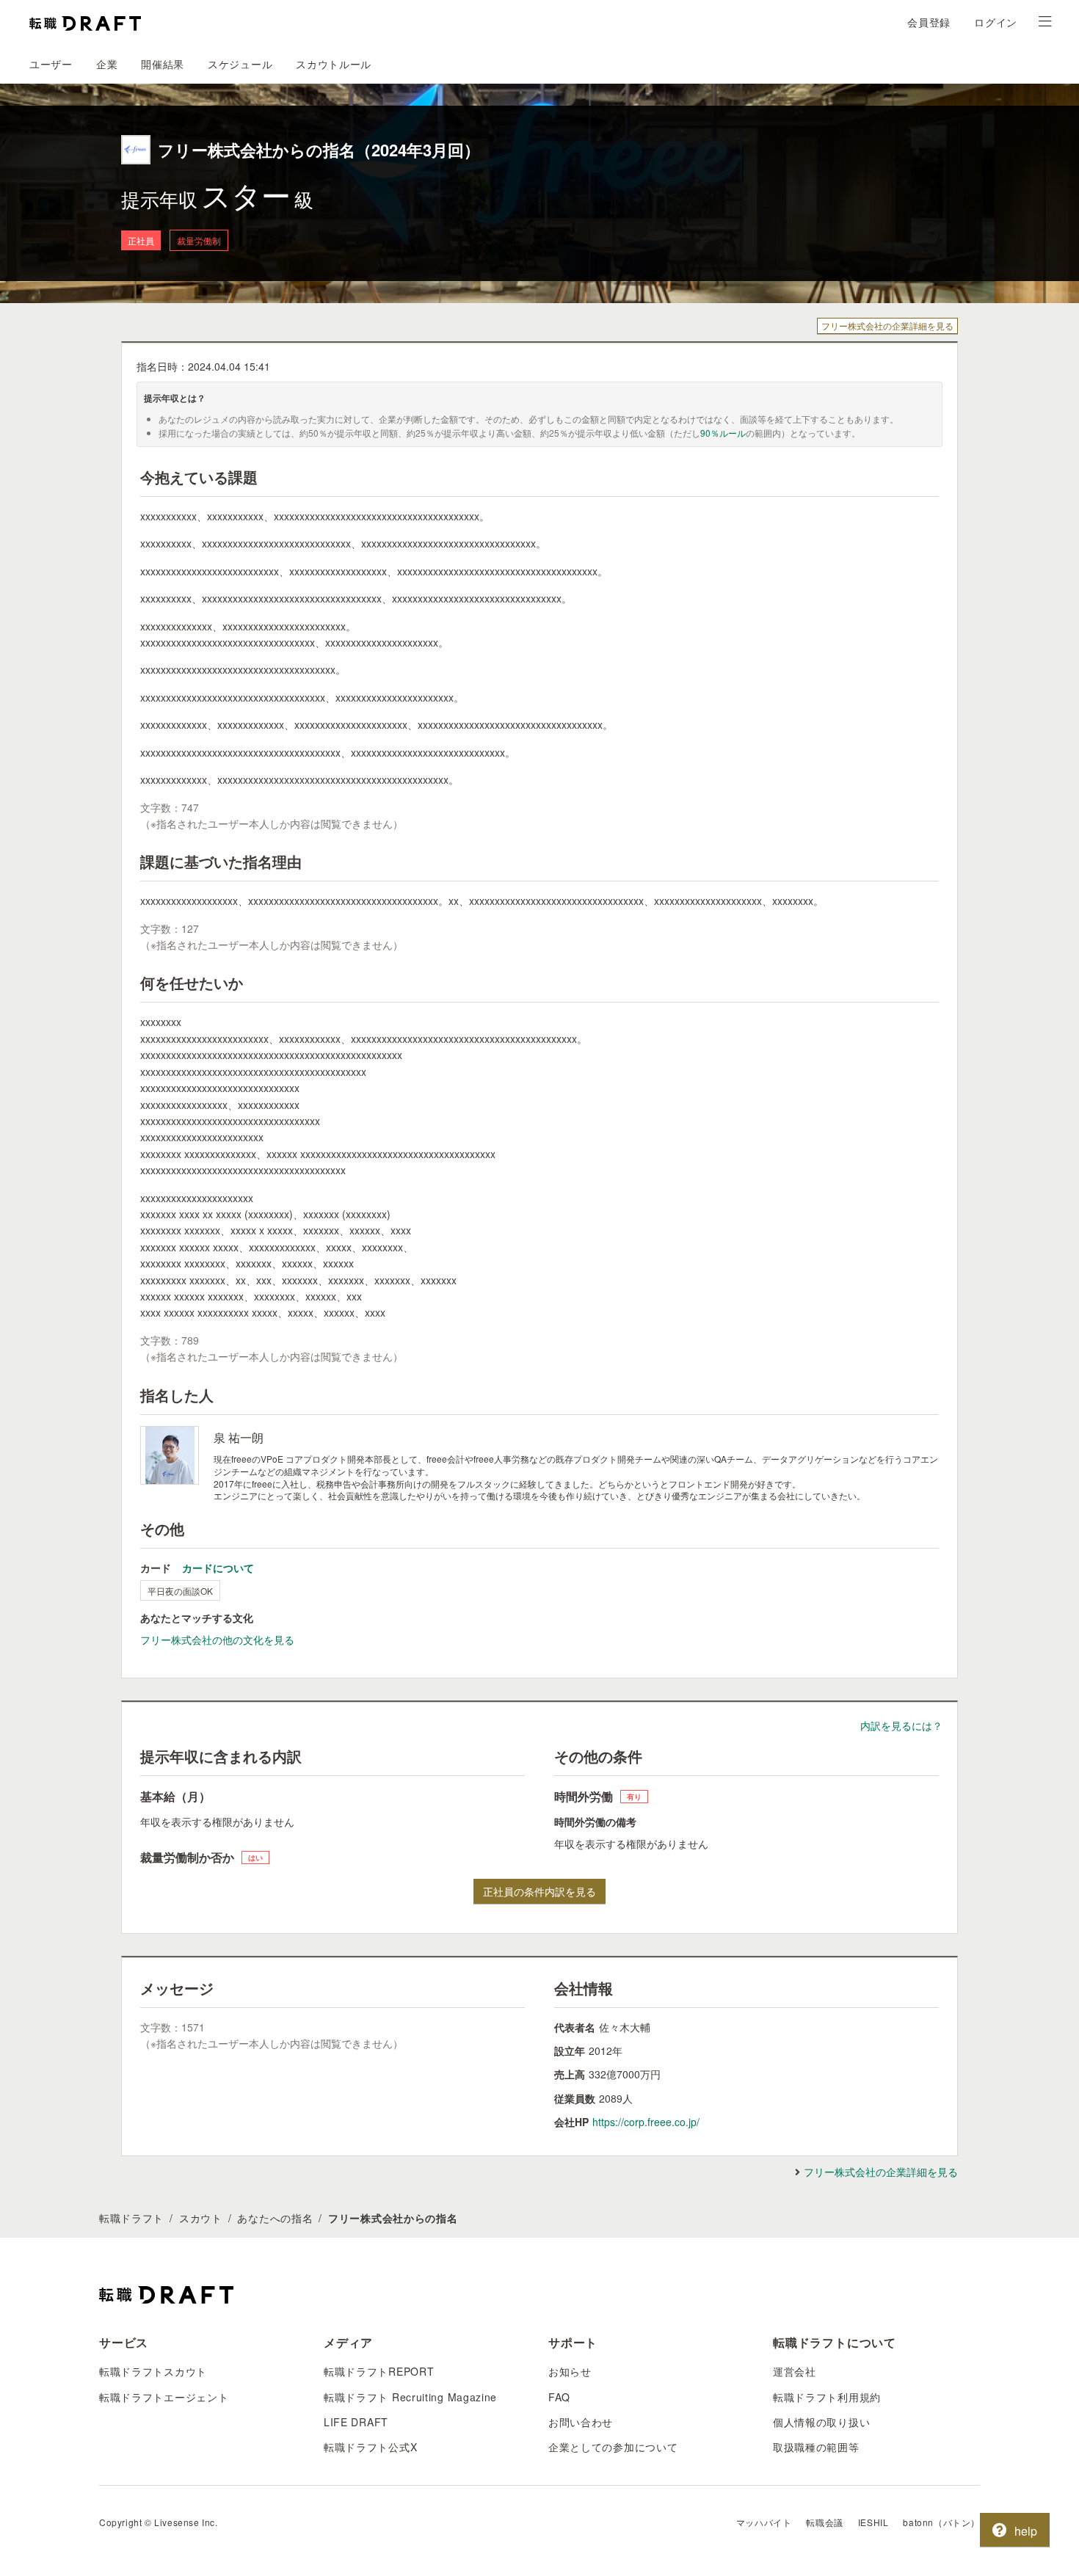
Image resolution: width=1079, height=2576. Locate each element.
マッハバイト (764, 2522)
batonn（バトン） (941, 2522)
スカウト (201, 2218)
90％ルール (723, 433)
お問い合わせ (581, 2422)
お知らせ (570, 2371)
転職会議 (824, 2522)
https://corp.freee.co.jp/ (646, 2122)
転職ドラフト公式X (370, 2447)
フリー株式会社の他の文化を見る (217, 1640)
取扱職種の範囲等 (816, 2447)
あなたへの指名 (275, 2218)
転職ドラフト (131, 2218)
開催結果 (163, 64)
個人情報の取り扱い (821, 2422)
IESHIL (873, 2522)
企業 (107, 64)
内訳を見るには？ (901, 1725)
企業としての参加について (613, 2447)
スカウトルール (334, 64)
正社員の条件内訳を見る (539, 1891)
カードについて (218, 1568)
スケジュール (240, 64)
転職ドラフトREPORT (379, 2371)
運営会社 (795, 2371)
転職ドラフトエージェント (164, 2397)
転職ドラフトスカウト (153, 2371)
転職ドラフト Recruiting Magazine (410, 2397)
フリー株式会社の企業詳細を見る (887, 325)
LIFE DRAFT (356, 2422)
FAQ (559, 2397)
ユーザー (51, 64)
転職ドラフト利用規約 (827, 2397)
